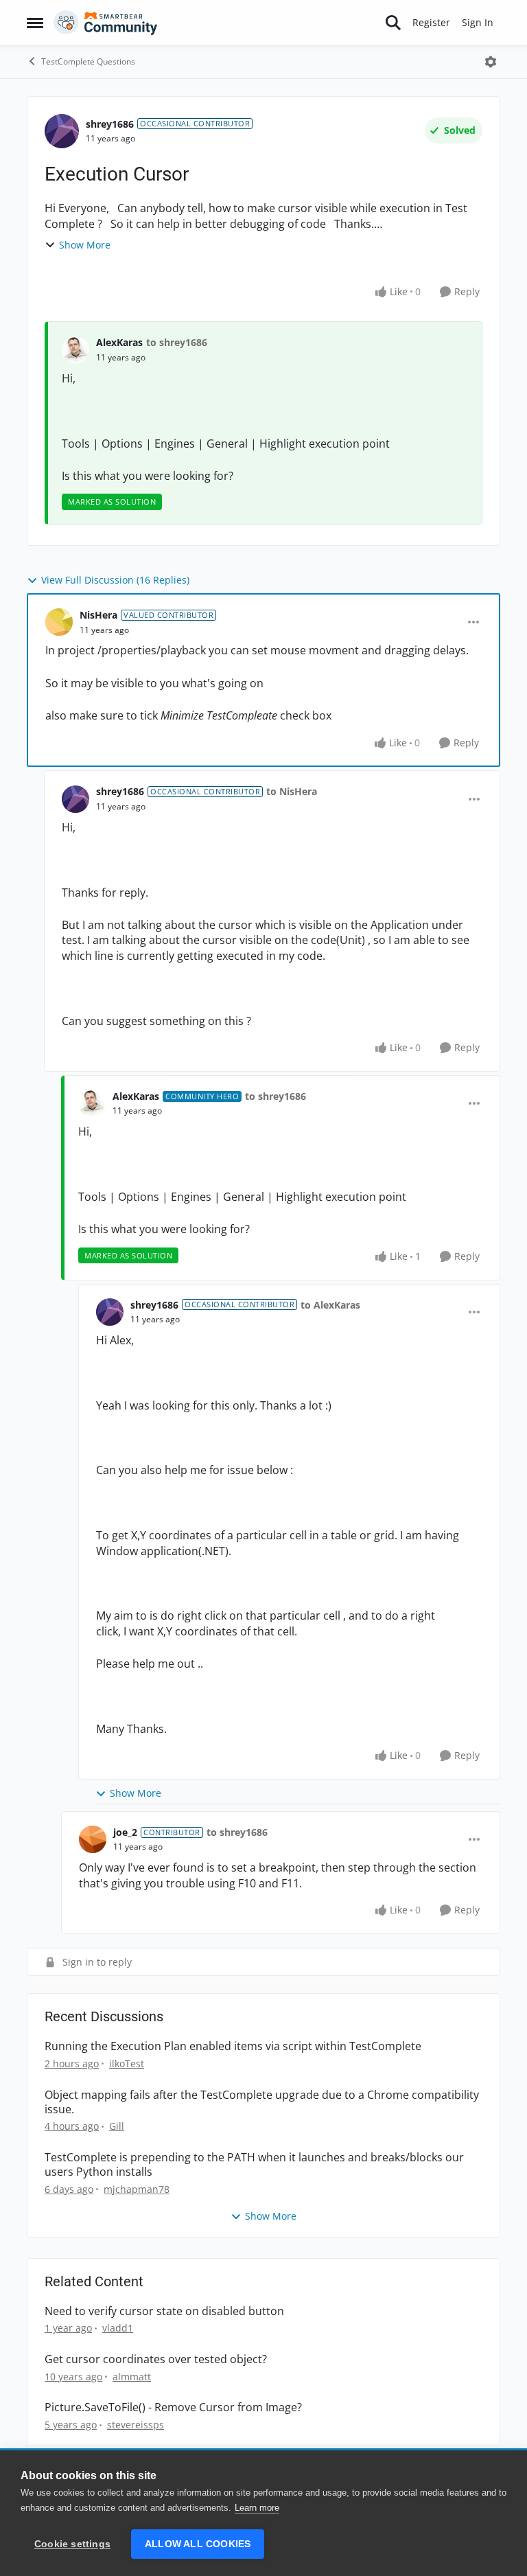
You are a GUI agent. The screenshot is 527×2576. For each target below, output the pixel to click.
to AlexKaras (330, 1305)
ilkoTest (127, 2063)
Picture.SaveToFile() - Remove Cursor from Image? (173, 2407)
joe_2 (125, 1832)
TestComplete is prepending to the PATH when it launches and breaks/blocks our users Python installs (254, 2165)
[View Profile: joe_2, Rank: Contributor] (93, 1839)
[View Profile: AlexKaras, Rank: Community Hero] (92, 1103)
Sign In (478, 22)
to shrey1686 (177, 342)
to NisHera (292, 791)
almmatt (132, 2377)
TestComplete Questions (88, 61)
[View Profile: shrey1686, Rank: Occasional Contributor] (62, 131)
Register (431, 22)
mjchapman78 (137, 2189)
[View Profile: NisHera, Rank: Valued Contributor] (59, 622)
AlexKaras (119, 342)
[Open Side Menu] (35, 23)
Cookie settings (72, 2544)
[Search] (393, 23)
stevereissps (136, 2425)
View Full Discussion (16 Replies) (115, 580)
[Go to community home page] (106, 23)
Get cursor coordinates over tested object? (156, 2359)
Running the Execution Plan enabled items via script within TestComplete (233, 2046)
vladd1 (118, 2328)
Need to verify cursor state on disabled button (164, 2311)
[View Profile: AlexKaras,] (75, 350)
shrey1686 (110, 124)
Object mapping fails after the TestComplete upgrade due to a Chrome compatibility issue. (262, 2102)
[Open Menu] (491, 62)
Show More (85, 245)
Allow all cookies (198, 2544)
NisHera (98, 615)
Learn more (257, 2508)
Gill (117, 2126)
